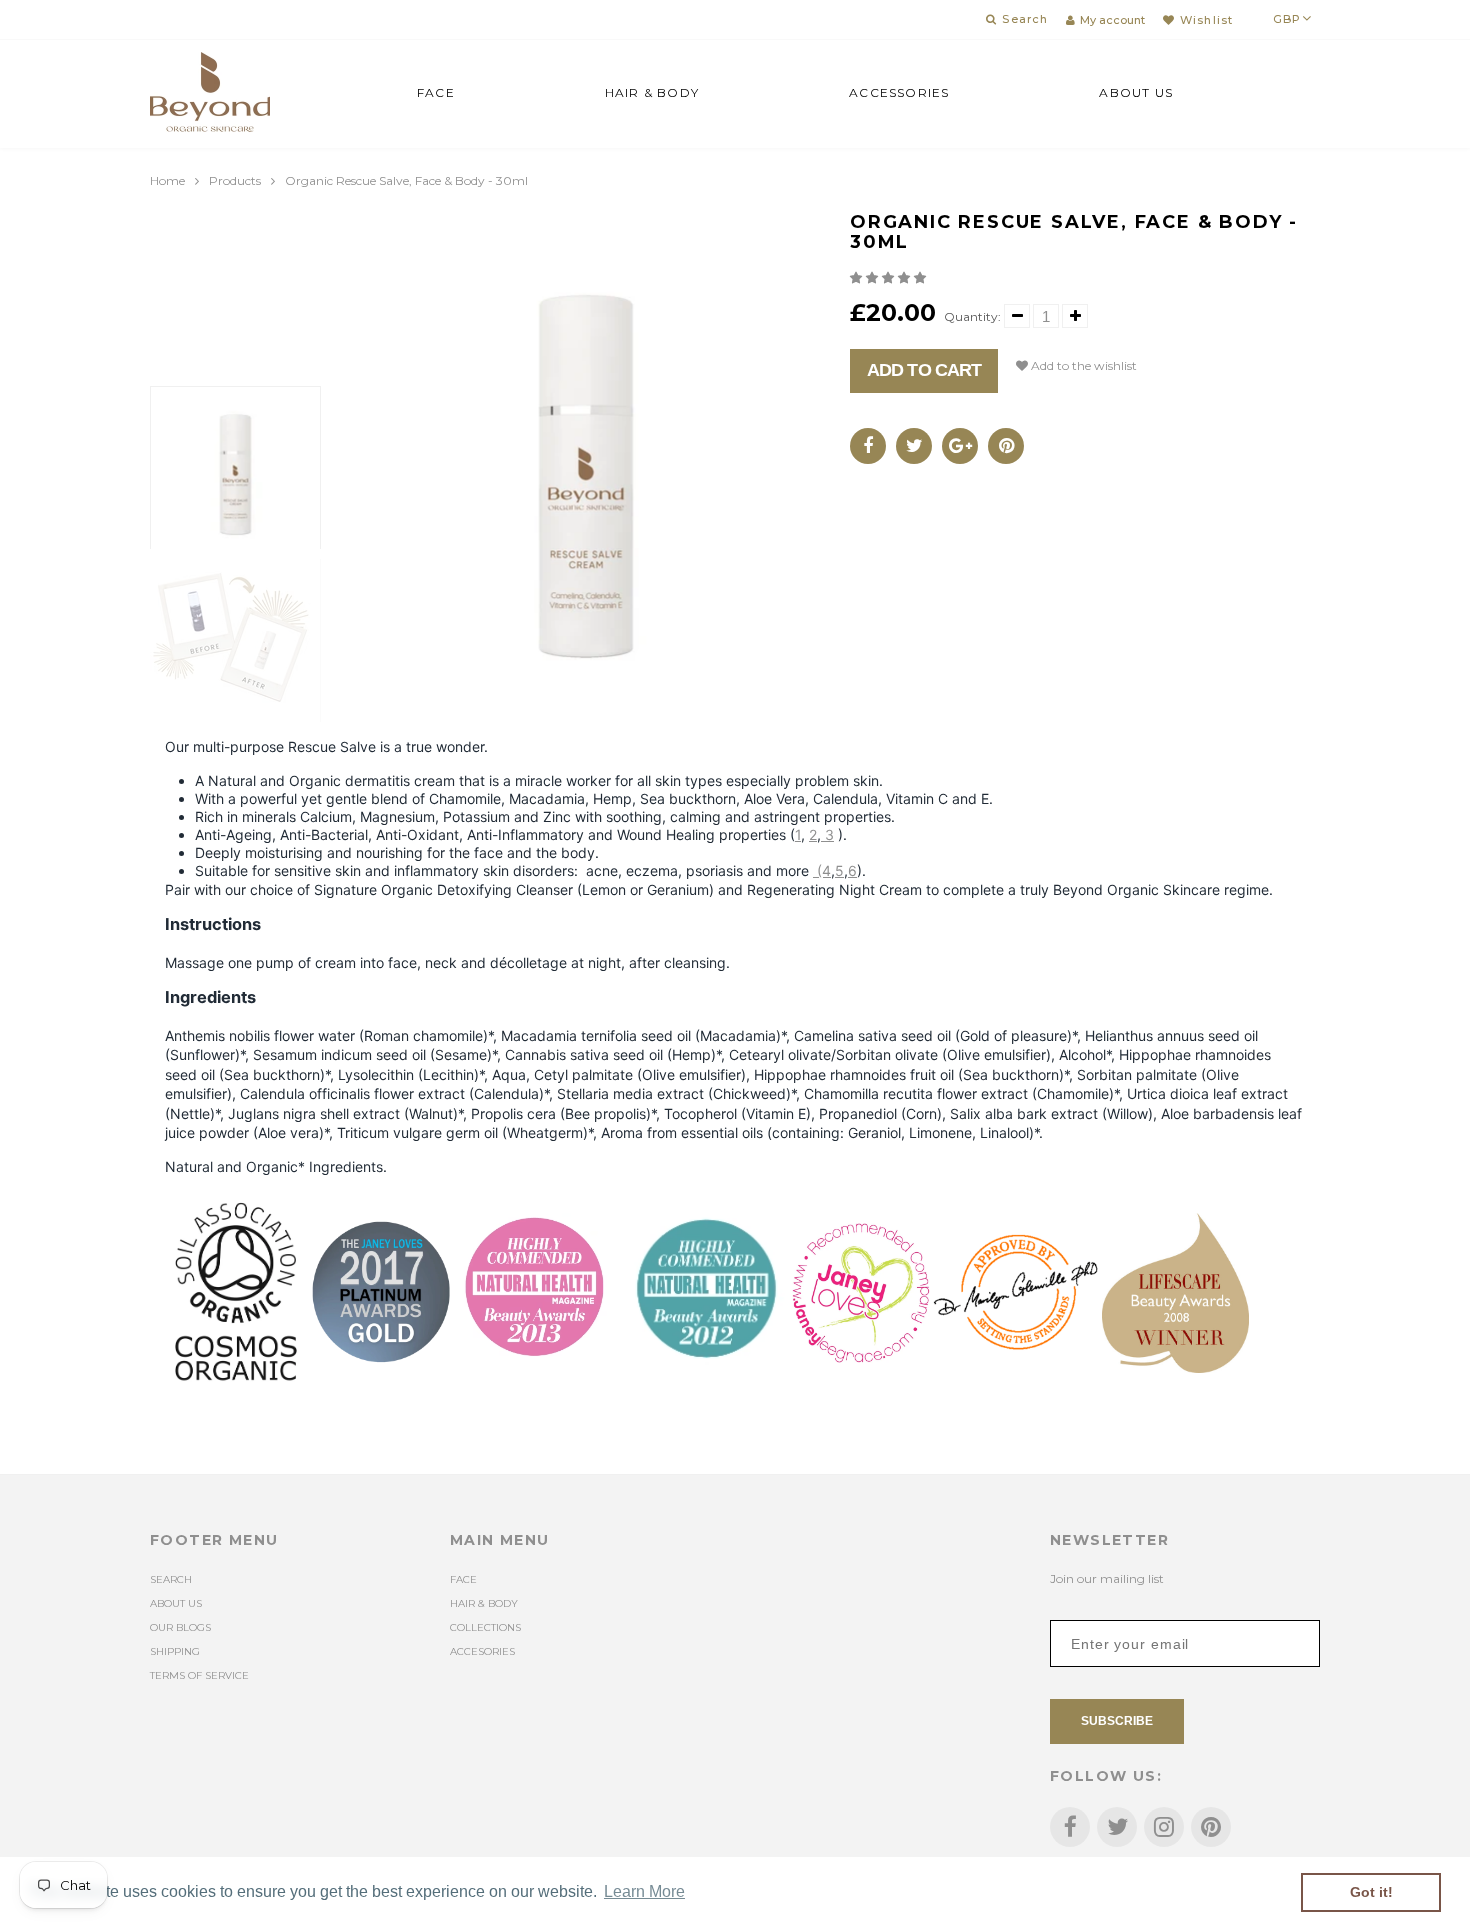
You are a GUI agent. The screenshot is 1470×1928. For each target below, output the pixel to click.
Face (436, 92)
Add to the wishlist (1082, 365)
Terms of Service (199, 1675)
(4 (822, 870)
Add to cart (924, 370)
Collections (485, 1627)
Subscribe (1117, 1721)
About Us (1136, 92)
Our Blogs (180, 1627)
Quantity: (972, 316)
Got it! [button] (1371, 1892)
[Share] (868, 446)
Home (167, 180)
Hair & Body (652, 92)
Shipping (175, 1651)
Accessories (899, 92)
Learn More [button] (644, 1891)
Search (171, 1579)
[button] (889, 277)
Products (235, 180)
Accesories (482, 1651)
